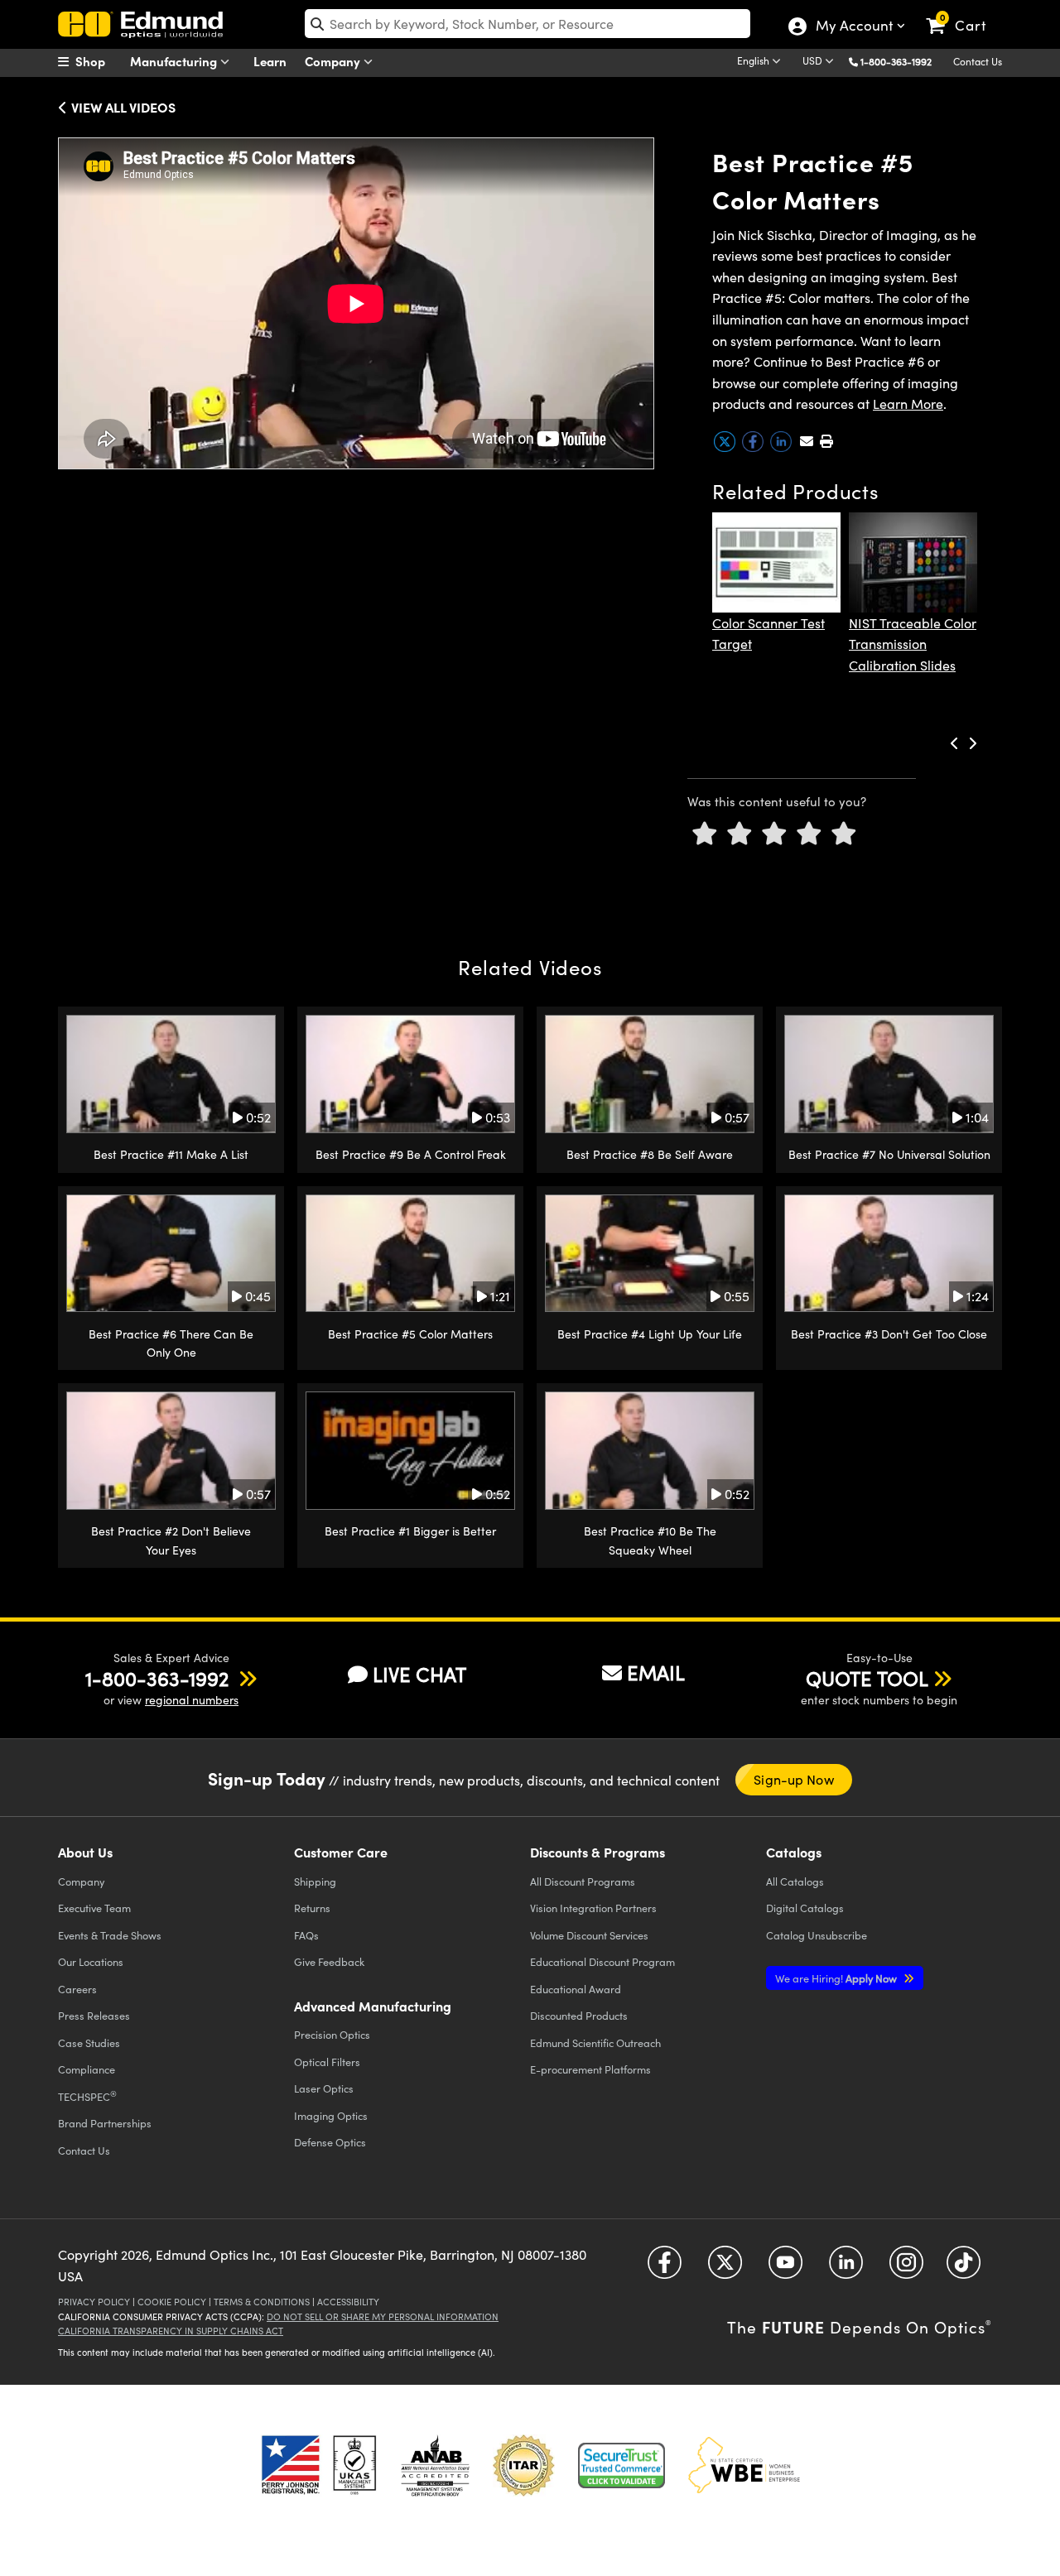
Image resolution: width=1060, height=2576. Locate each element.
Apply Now (837, 1978)
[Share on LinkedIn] (783, 447)
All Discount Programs (583, 1881)
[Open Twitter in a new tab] (725, 2268)
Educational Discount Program (602, 1961)
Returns (312, 1908)
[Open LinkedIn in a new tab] (846, 2268)
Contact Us (978, 61)
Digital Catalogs (805, 1908)
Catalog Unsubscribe (817, 1935)
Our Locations (91, 1961)
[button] (902, 61)
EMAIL (656, 1672)
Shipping (315, 1881)
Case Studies (89, 2043)
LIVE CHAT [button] (419, 1674)
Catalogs (795, 1881)
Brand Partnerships (105, 2123)
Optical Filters (327, 2062)
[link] (964, 12)
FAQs (306, 1935)
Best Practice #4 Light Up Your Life (650, 1334)
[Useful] (809, 834)
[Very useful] (844, 834)
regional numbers (192, 1700)
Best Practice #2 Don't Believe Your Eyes (171, 1540)
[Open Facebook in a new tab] (665, 2268)
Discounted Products (579, 2015)
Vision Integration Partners (593, 1908)
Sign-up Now (793, 1779)
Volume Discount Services (589, 1935)
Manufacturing (175, 61)
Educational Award (576, 1989)
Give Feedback (329, 1961)
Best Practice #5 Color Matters (410, 1334)
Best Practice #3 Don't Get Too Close (889, 1334)
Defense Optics (330, 2142)
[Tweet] (726, 447)
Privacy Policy (94, 2302)
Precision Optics (332, 2034)
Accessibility (348, 2302)
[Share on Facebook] (754, 447)
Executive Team (94, 1908)
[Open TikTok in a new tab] (964, 2268)
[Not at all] (705, 834)
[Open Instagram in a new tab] (906, 2268)
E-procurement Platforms (590, 2069)
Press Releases (94, 2015)
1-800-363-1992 (896, 61)
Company (334, 61)
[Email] (807, 441)
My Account (853, 27)
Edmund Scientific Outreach (595, 2043)
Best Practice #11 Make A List (171, 1154)
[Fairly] (774, 834)
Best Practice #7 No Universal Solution (889, 1154)
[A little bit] (740, 834)
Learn (270, 61)
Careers (77, 1989)
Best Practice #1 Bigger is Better (410, 1531)
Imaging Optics (331, 2115)
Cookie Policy (172, 2302)
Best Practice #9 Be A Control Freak (411, 1154)
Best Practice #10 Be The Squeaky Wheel (650, 1540)
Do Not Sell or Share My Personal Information (383, 2316)
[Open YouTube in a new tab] (785, 2268)
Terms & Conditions (262, 2302)
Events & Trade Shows (110, 1935)
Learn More (908, 404)
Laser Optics (324, 2088)
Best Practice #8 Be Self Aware (650, 1154)
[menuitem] (99, 61)
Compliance (87, 2069)
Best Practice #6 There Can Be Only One (171, 1343)
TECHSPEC (87, 2096)
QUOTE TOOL (867, 1678)
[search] (528, 24)
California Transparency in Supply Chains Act (171, 2331)
